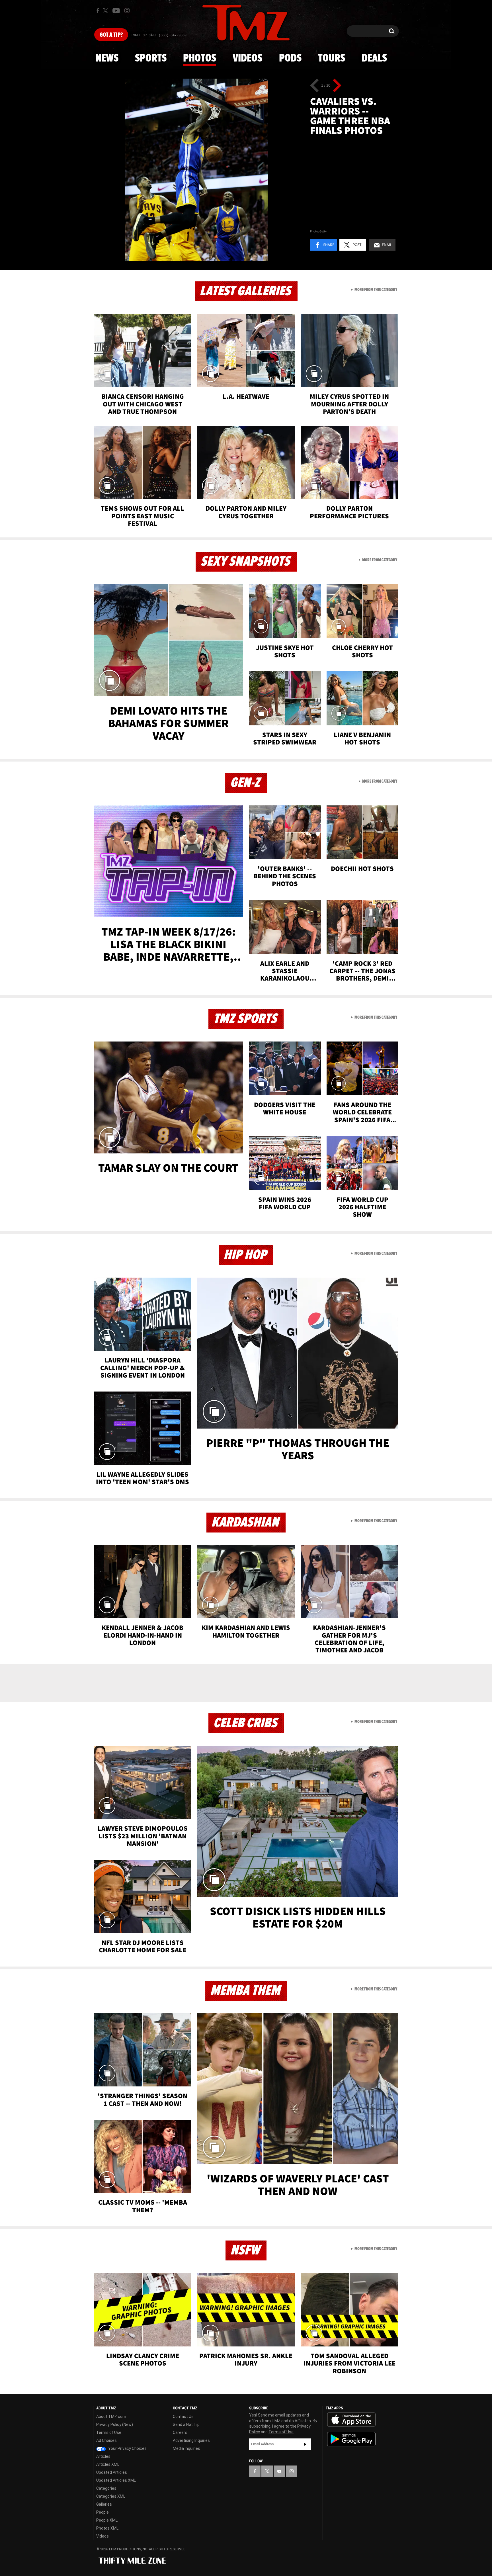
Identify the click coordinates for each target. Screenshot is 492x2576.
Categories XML (111, 2496)
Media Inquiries (186, 2448)
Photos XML (107, 2528)
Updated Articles (112, 2472)
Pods (290, 58)
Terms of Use (109, 2432)
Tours (332, 58)
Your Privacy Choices (127, 2448)
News (107, 58)
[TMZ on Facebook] (98, 11)
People (102, 2512)
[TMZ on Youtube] (116, 11)
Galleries (104, 2504)
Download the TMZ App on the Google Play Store (351, 2439)
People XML (107, 2520)
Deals (374, 58)
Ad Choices (106, 2440)
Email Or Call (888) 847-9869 (159, 35)
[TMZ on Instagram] (127, 11)
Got (111, 35)
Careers (180, 2432)
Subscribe (305, 2444)
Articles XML (108, 2464)
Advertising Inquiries (191, 2440)
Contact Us (183, 2417)
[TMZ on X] (106, 11)
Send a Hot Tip (186, 2424)
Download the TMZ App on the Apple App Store (351, 2420)
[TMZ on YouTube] (279, 2471)
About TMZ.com (111, 2417)
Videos (247, 58)
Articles (103, 2456)
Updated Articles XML (116, 2480)
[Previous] (314, 85)
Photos (200, 58)
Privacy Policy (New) (115, 2424)
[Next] (337, 85)
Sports (151, 58)
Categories (106, 2488)
